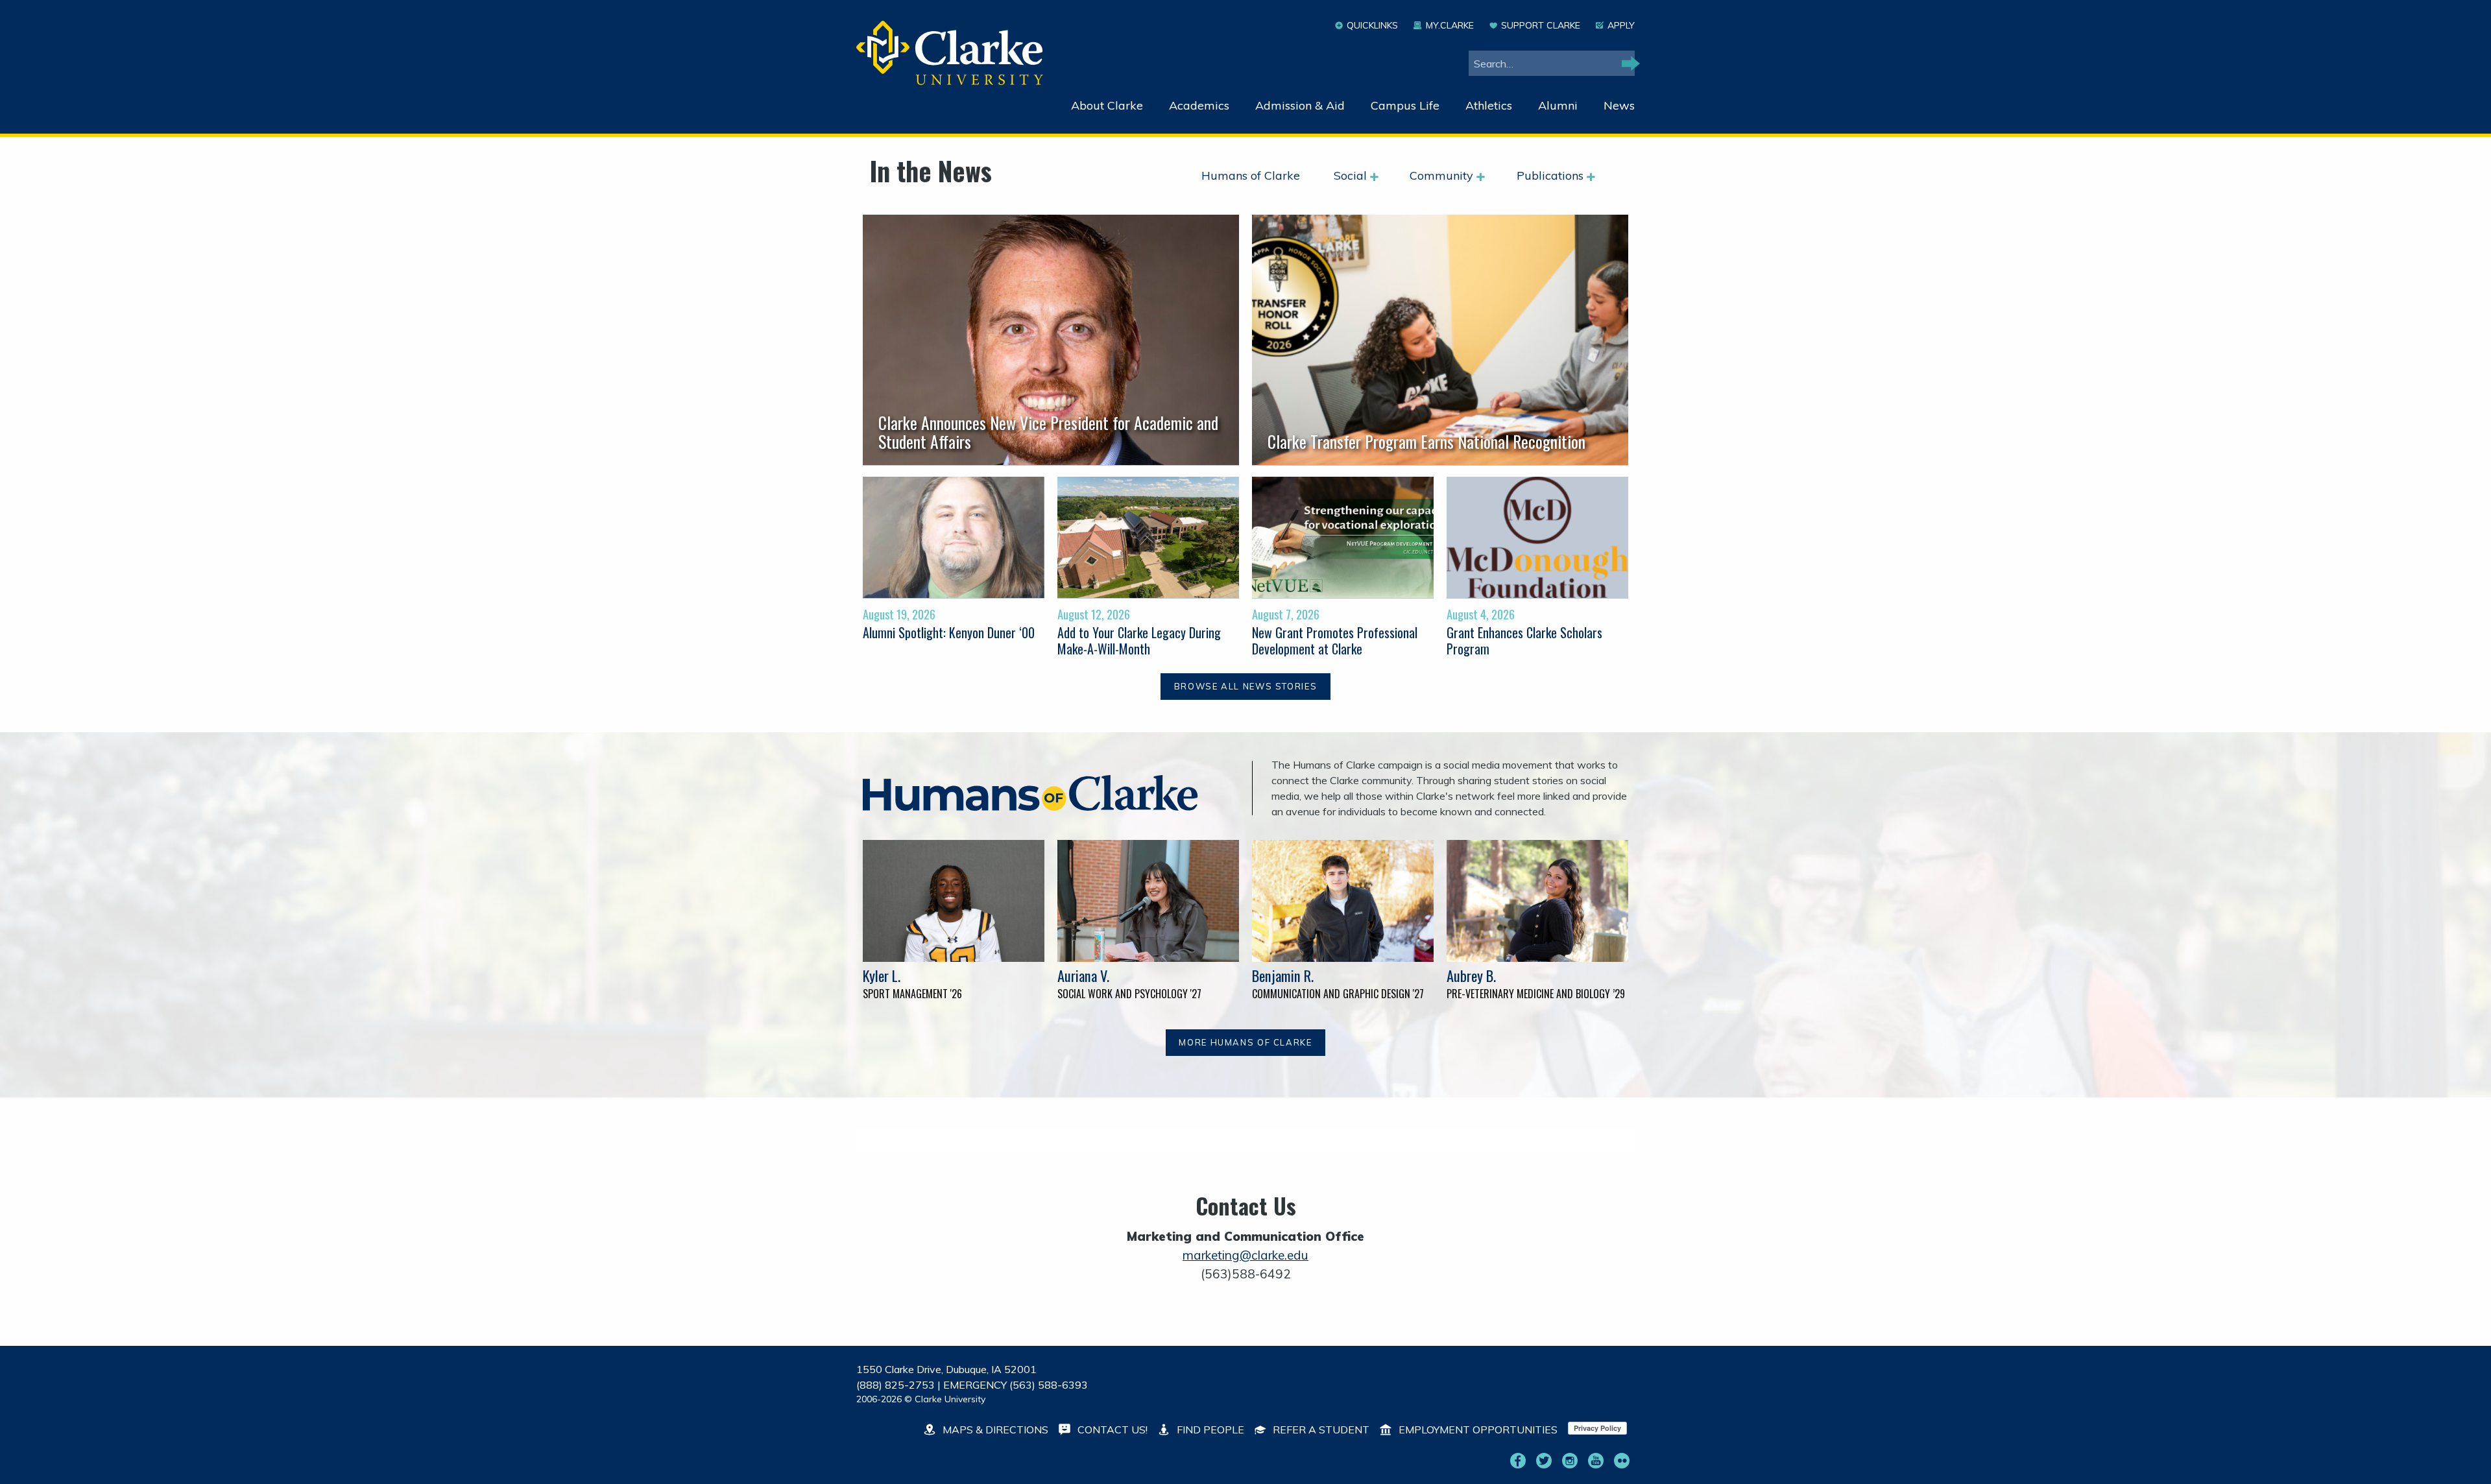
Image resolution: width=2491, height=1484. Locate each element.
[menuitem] (1262, 176)
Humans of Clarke (1251, 175)
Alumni (1558, 105)
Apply (1621, 25)
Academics (1199, 105)
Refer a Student (1320, 1430)
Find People (1209, 1430)
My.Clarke (1450, 25)
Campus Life (1405, 105)
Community (1443, 175)
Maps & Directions (994, 1430)
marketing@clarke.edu (1245, 1255)
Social (1352, 175)
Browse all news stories (1245, 686)
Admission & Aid (1300, 105)
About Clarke (1107, 105)
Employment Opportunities (1477, 1430)
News (1619, 105)
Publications (1552, 175)
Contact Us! (1111, 1430)
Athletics (1489, 105)
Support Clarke (1541, 25)
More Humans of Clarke (1245, 1042)
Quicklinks (1372, 25)
